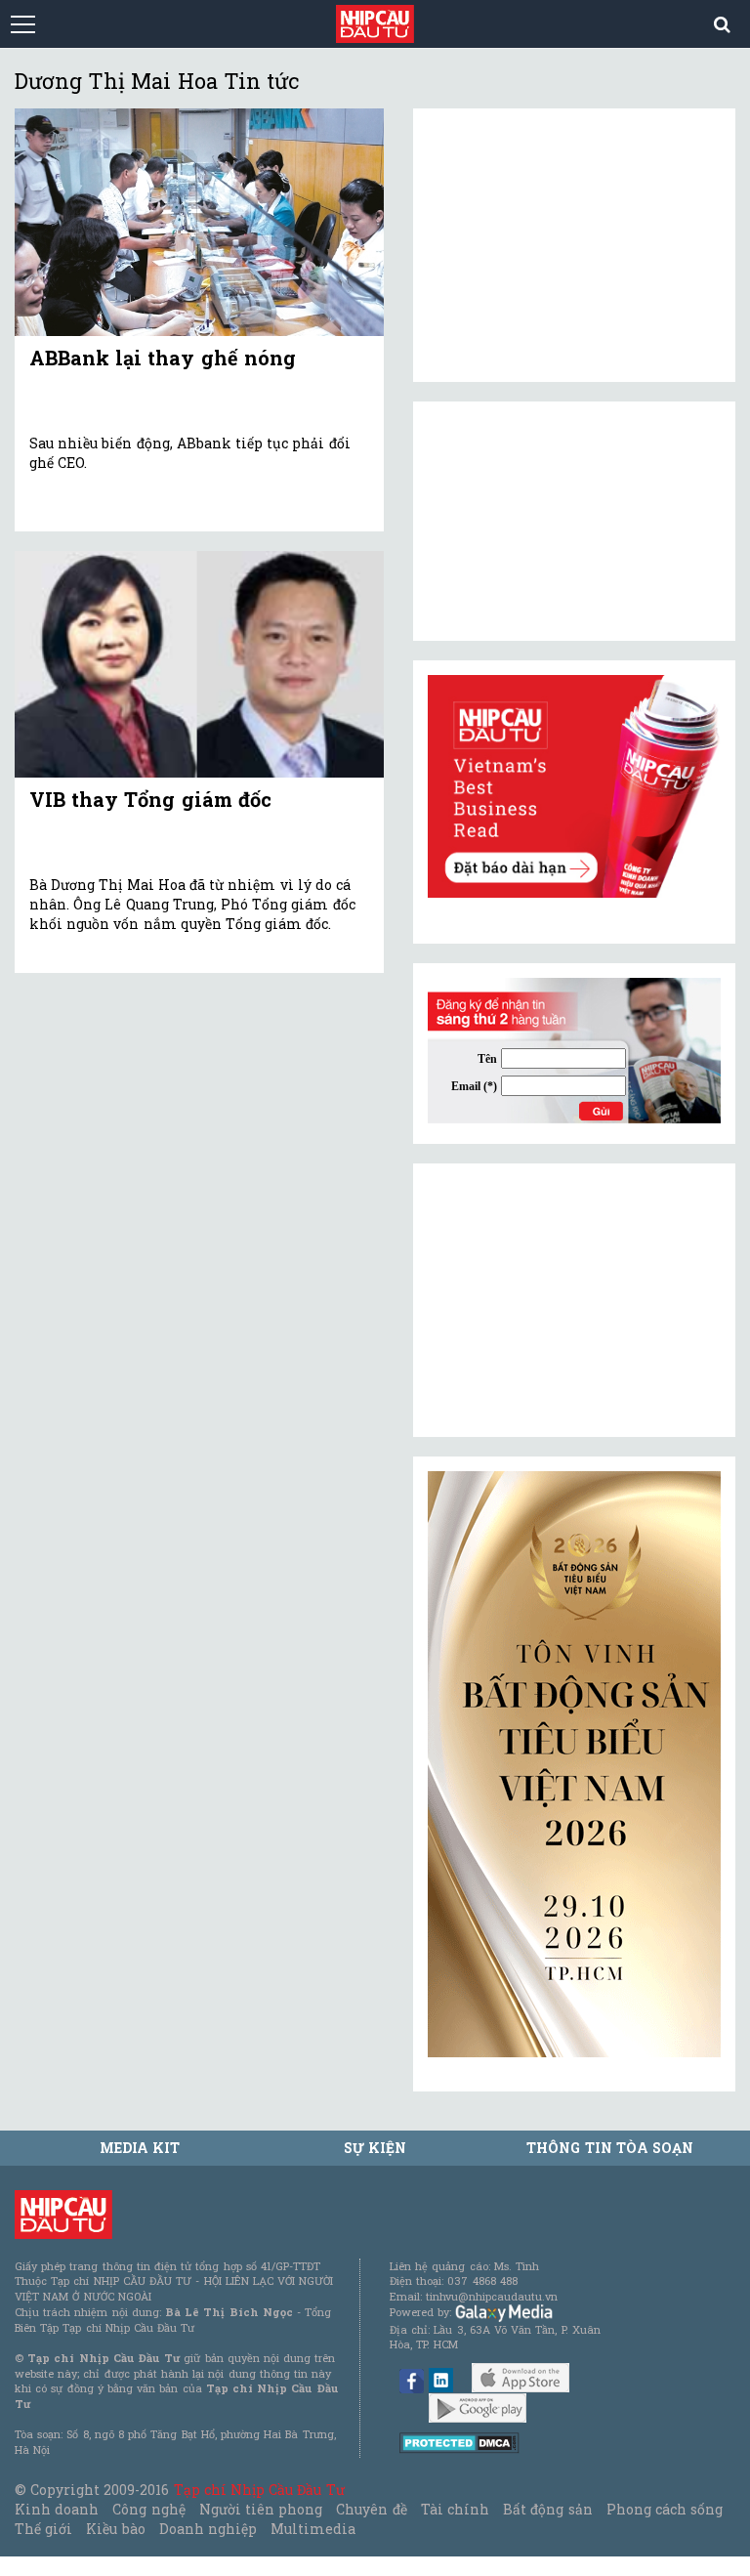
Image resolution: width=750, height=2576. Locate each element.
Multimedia (313, 2529)
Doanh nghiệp (208, 2529)
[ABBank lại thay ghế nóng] (199, 222)
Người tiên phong (261, 2509)
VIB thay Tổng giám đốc (150, 799)
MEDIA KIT (140, 2148)
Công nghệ (148, 2509)
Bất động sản (547, 2509)
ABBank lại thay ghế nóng (163, 358)
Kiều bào (115, 2529)
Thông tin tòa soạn (610, 2148)
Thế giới (43, 2529)
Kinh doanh (57, 2509)
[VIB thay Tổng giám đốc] (199, 665)
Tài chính (455, 2509)
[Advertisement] (574, 1300)
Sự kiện (375, 2148)
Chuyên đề (371, 2509)
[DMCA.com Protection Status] (459, 2442)
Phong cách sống (665, 2509)
